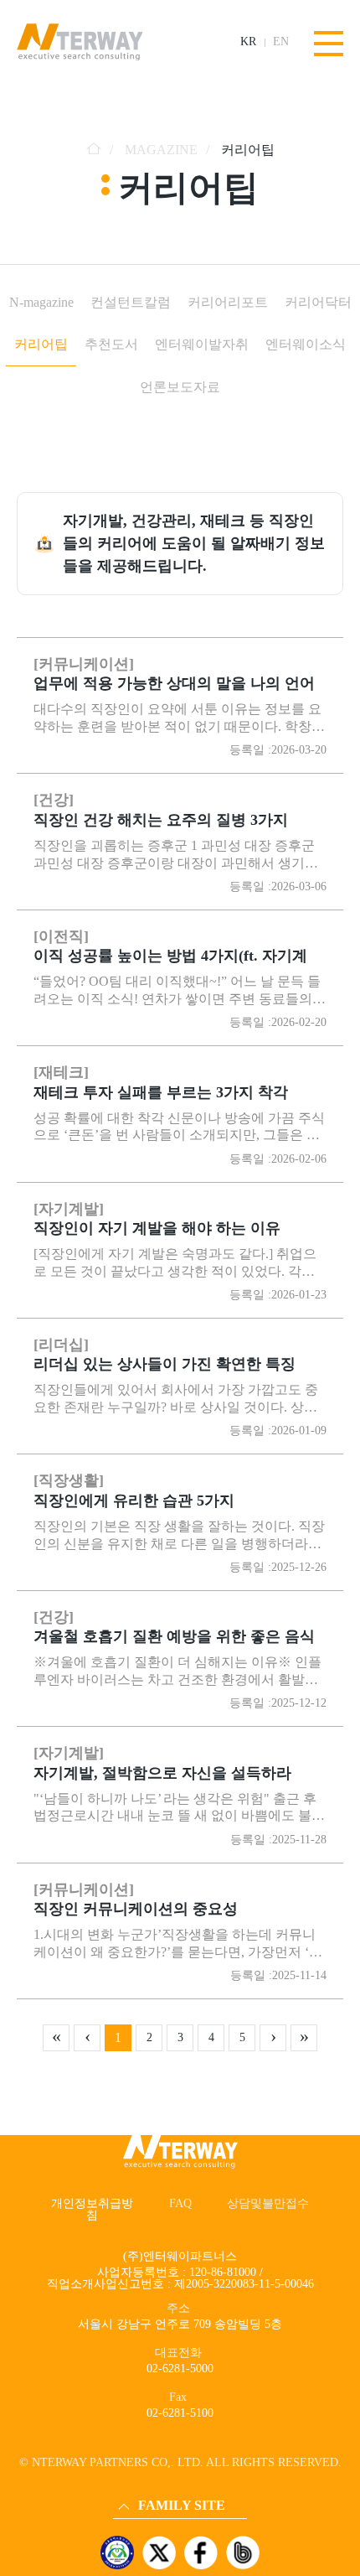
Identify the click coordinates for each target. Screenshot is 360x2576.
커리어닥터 (318, 302)
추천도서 (111, 344)
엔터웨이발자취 (202, 344)
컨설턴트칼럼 (131, 302)
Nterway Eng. (149, 2415)
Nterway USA (150, 2439)
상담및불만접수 (268, 2203)
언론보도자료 (180, 387)
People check (147, 2462)
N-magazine (41, 302)
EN (281, 42)
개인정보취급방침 (92, 2209)
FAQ (180, 2203)
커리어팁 (41, 344)
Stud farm (141, 2486)
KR (248, 42)
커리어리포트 (228, 302)
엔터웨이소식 (306, 344)
